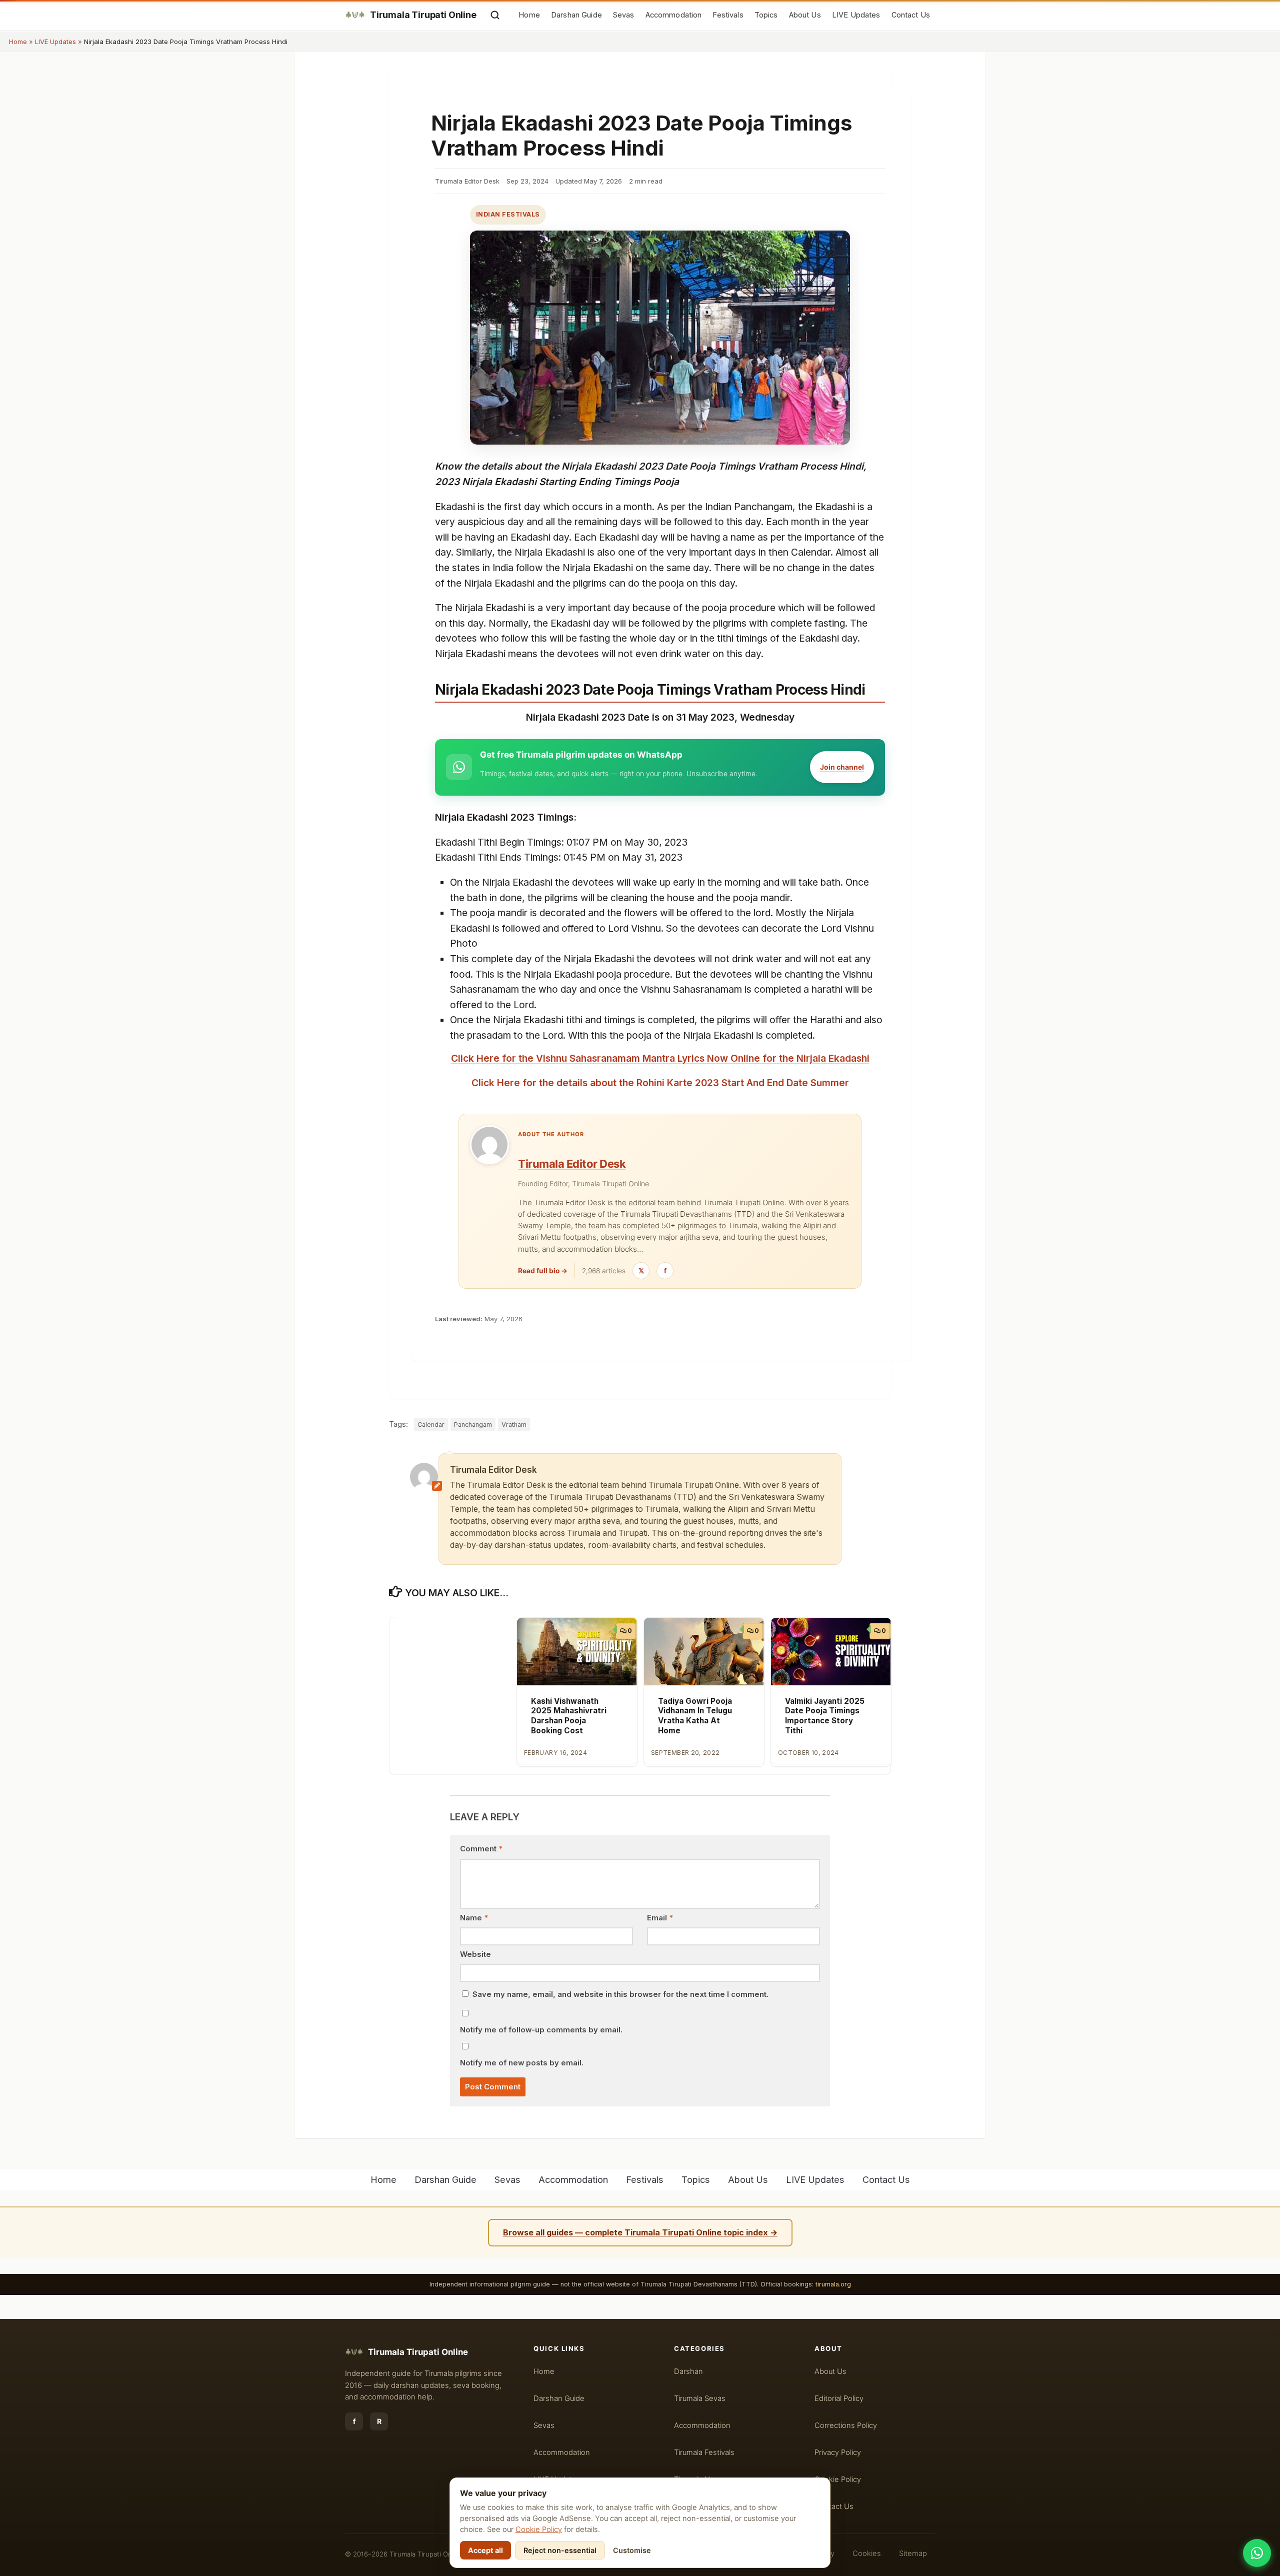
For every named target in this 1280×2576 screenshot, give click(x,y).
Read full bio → (543, 1271)
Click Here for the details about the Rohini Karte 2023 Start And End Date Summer (660, 1083)
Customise (632, 2550)
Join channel (842, 767)
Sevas (624, 15)
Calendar (431, 1425)
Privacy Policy (838, 2452)
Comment (481, 1849)
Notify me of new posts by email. (522, 2063)
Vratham (514, 1425)
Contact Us (911, 15)
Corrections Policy (846, 2425)
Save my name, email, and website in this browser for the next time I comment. (620, 1994)
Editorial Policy (839, 2398)
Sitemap (913, 2553)
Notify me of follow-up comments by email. (541, 2030)
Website (475, 1954)
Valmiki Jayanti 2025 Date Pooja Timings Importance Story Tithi (825, 1716)
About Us (805, 15)
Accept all (485, 2550)
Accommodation (674, 15)
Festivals (728, 15)
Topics (766, 15)
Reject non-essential (560, 2550)
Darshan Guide (576, 15)
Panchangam (473, 1425)
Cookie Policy (539, 2529)
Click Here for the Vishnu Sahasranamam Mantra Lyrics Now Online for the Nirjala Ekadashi (660, 1058)
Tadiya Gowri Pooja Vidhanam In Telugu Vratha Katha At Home (695, 1716)
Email (660, 1918)
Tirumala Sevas (700, 2398)
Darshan (688, 2371)
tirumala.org (833, 2284)
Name (474, 1918)
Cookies (867, 2553)
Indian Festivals (508, 214)
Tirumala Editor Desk (572, 1164)
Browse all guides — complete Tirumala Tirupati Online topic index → (640, 2232)
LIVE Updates (856, 15)
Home (529, 15)
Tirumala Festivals (704, 2452)
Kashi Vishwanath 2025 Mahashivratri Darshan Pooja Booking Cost (569, 1716)
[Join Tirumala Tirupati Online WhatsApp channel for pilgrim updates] (1257, 2553)
